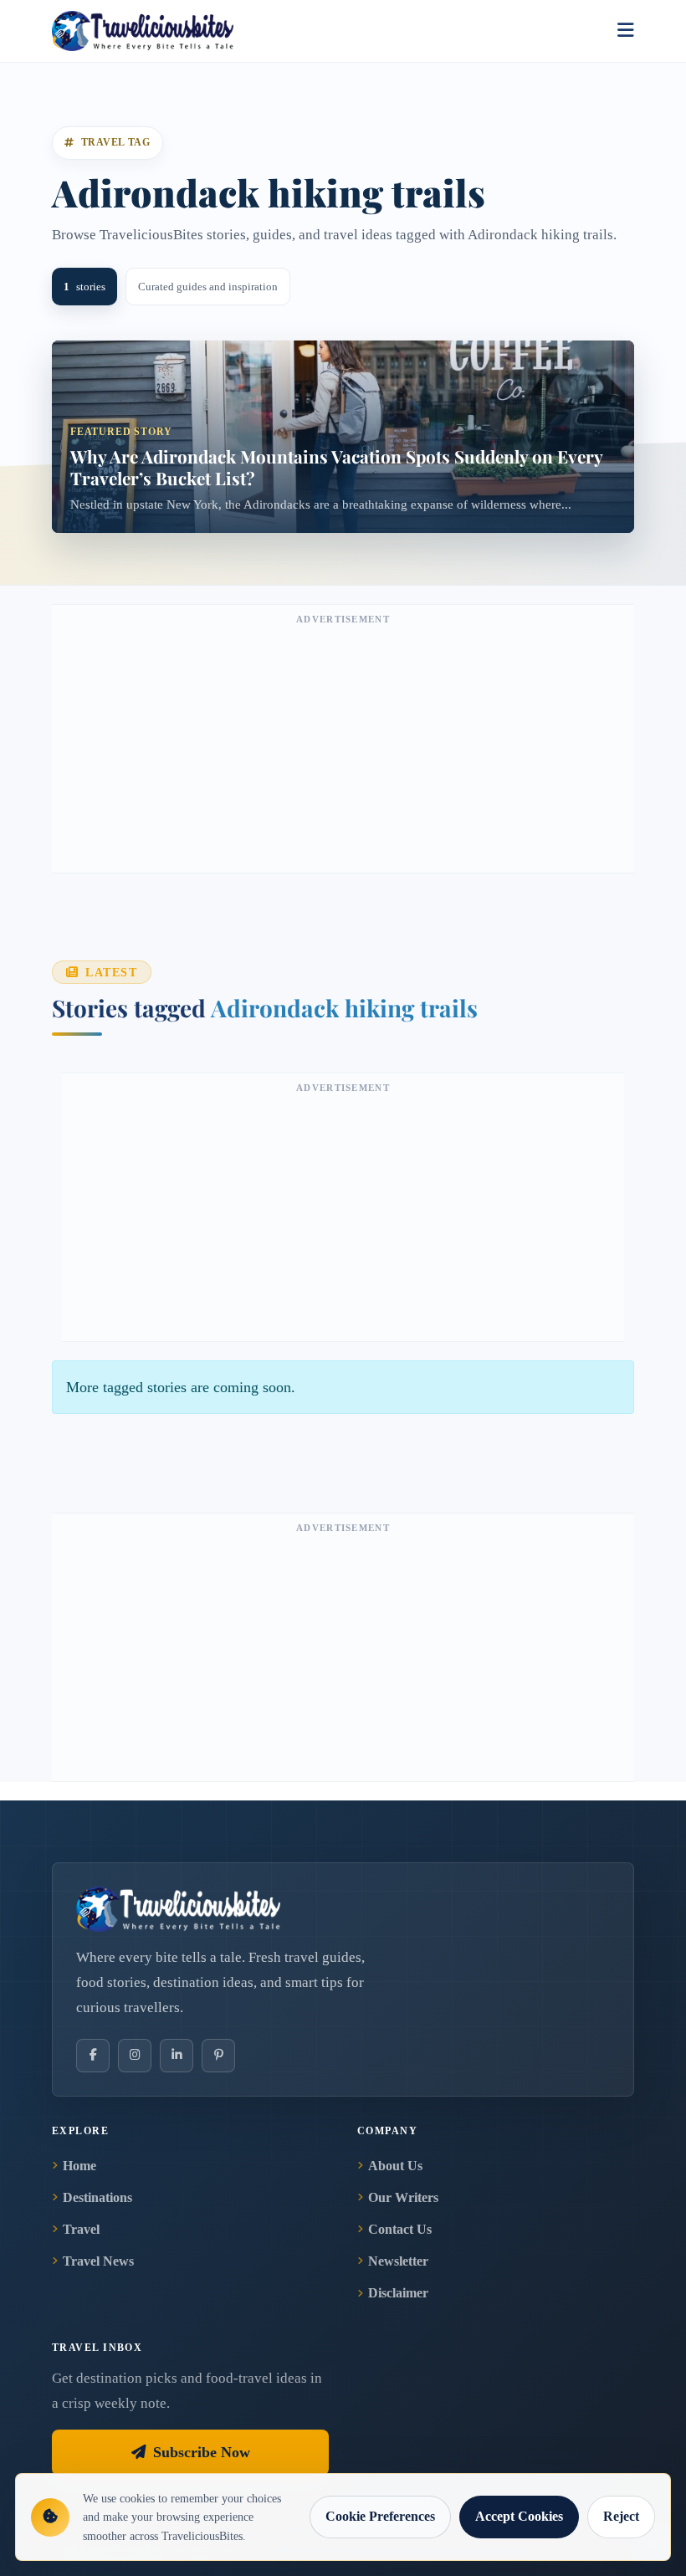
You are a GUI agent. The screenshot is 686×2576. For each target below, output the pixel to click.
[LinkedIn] (177, 2056)
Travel (81, 2229)
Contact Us (400, 2229)
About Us (395, 2166)
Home (79, 2166)
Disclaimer (398, 2293)
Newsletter (398, 2261)
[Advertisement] (343, 747)
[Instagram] (135, 2056)
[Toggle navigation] (626, 31)
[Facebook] (93, 2056)
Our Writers (403, 2197)
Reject (621, 2516)
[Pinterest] (218, 2056)
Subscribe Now (202, 2452)
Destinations (97, 2197)
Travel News (98, 2261)
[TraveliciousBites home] (343, 1909)
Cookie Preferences (380, 2516)
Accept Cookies (519, 2516)
